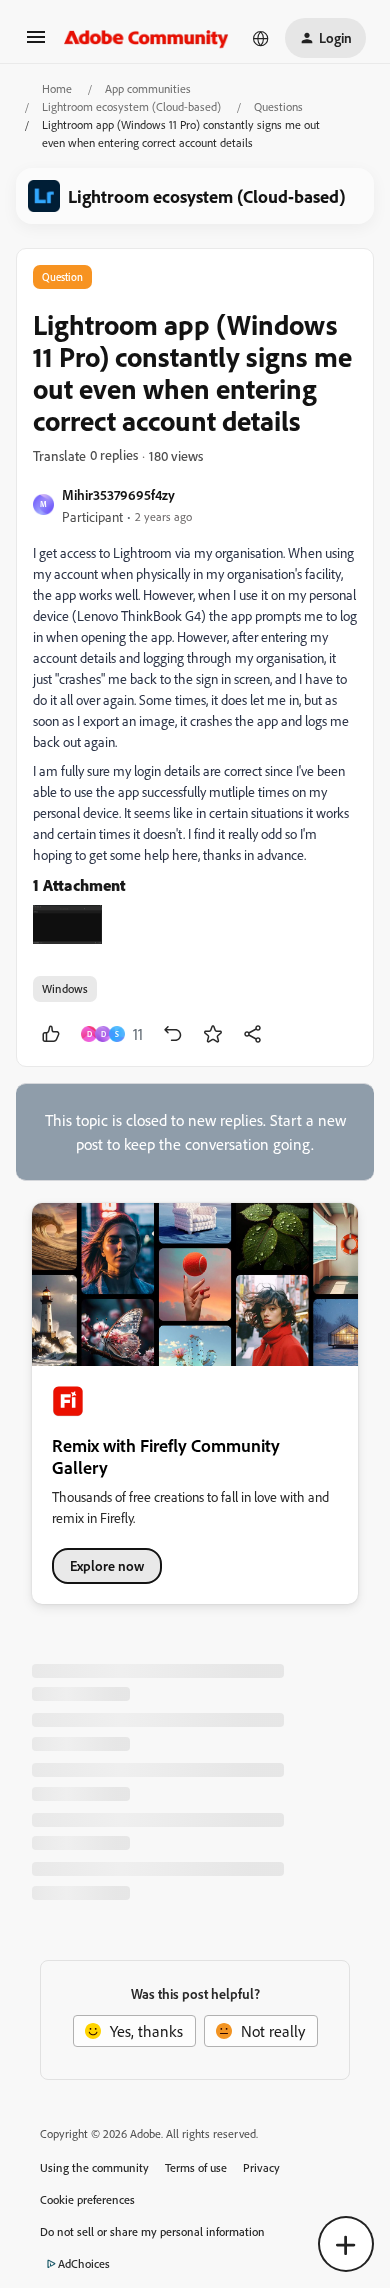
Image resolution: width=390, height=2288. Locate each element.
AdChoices (84, 2263)
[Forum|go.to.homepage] (146, 38)
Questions (278, 106)
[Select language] (261, 38)
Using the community (94, 2167)
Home (57, 88)
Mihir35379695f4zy (118, 494)
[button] (36, 43)
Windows (65, 988)
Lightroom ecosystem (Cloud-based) (131, 106)
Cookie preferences (87, 2199)
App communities (148, 88)
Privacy (261, 2167)
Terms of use (196, 2167)
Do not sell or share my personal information (152, 2231)
